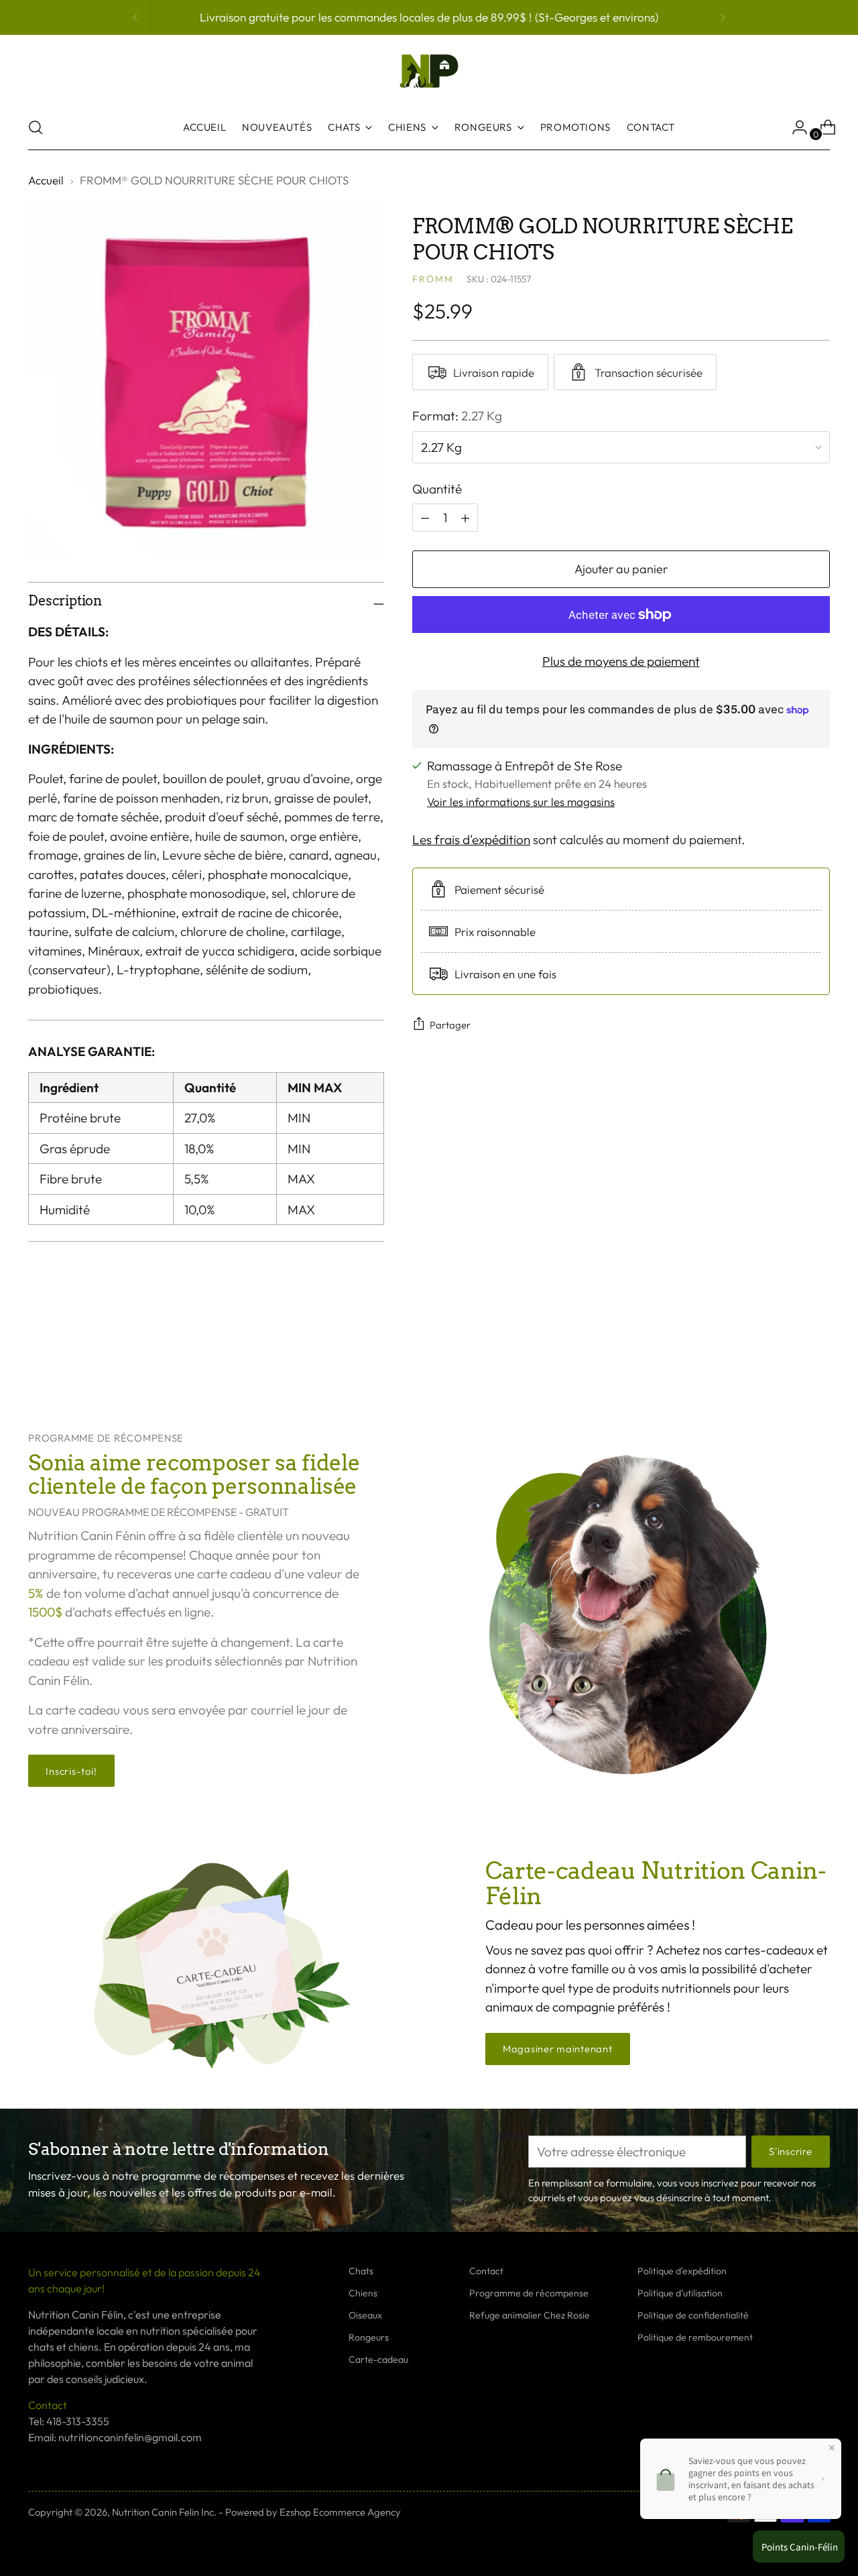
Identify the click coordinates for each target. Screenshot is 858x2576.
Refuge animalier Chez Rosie (530, 2315)
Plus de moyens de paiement (621, 661)
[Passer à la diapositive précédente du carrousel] (788, 1358)
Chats (361, 2271)
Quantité (437, 489)
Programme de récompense (529, 2293)
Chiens (363, 2293)
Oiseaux (365, 2315)
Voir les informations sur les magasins (521, 802)
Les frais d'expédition (471, 839)
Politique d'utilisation (680, 2293)
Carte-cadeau (378, 2359)
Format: (457, 416)
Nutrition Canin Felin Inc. (164, 2512)
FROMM (433, 279)
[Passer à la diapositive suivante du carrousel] (818, 1358)
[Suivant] (723, 17)
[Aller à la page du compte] (794, 127)
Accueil (46, 180)
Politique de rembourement (695, 2337)
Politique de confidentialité (693, 2315)
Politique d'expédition (682, 2271)
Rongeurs (369, 2337)
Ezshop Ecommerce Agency (340, 2512)
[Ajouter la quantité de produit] (425, 518)
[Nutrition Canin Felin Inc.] (429, 71)
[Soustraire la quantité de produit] (465, 518)
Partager (450, 1025)
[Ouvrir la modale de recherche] (36, 127)
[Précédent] (135, 17)
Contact (486, 2271)
